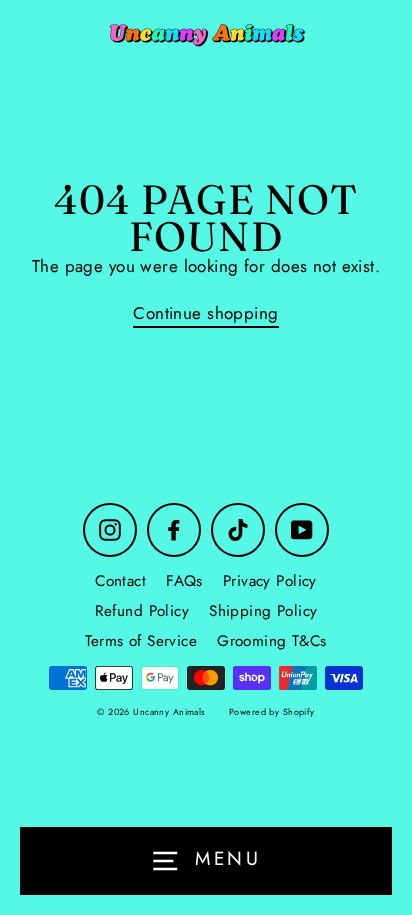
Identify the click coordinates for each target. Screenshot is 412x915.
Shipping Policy (263, 611)
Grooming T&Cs (272, 641)
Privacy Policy (270, 581)
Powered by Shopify (272, 711)
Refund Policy (142, 611)
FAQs (184, 581)
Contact (120, 581)
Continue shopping (205, 313)
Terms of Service (141, 641)
